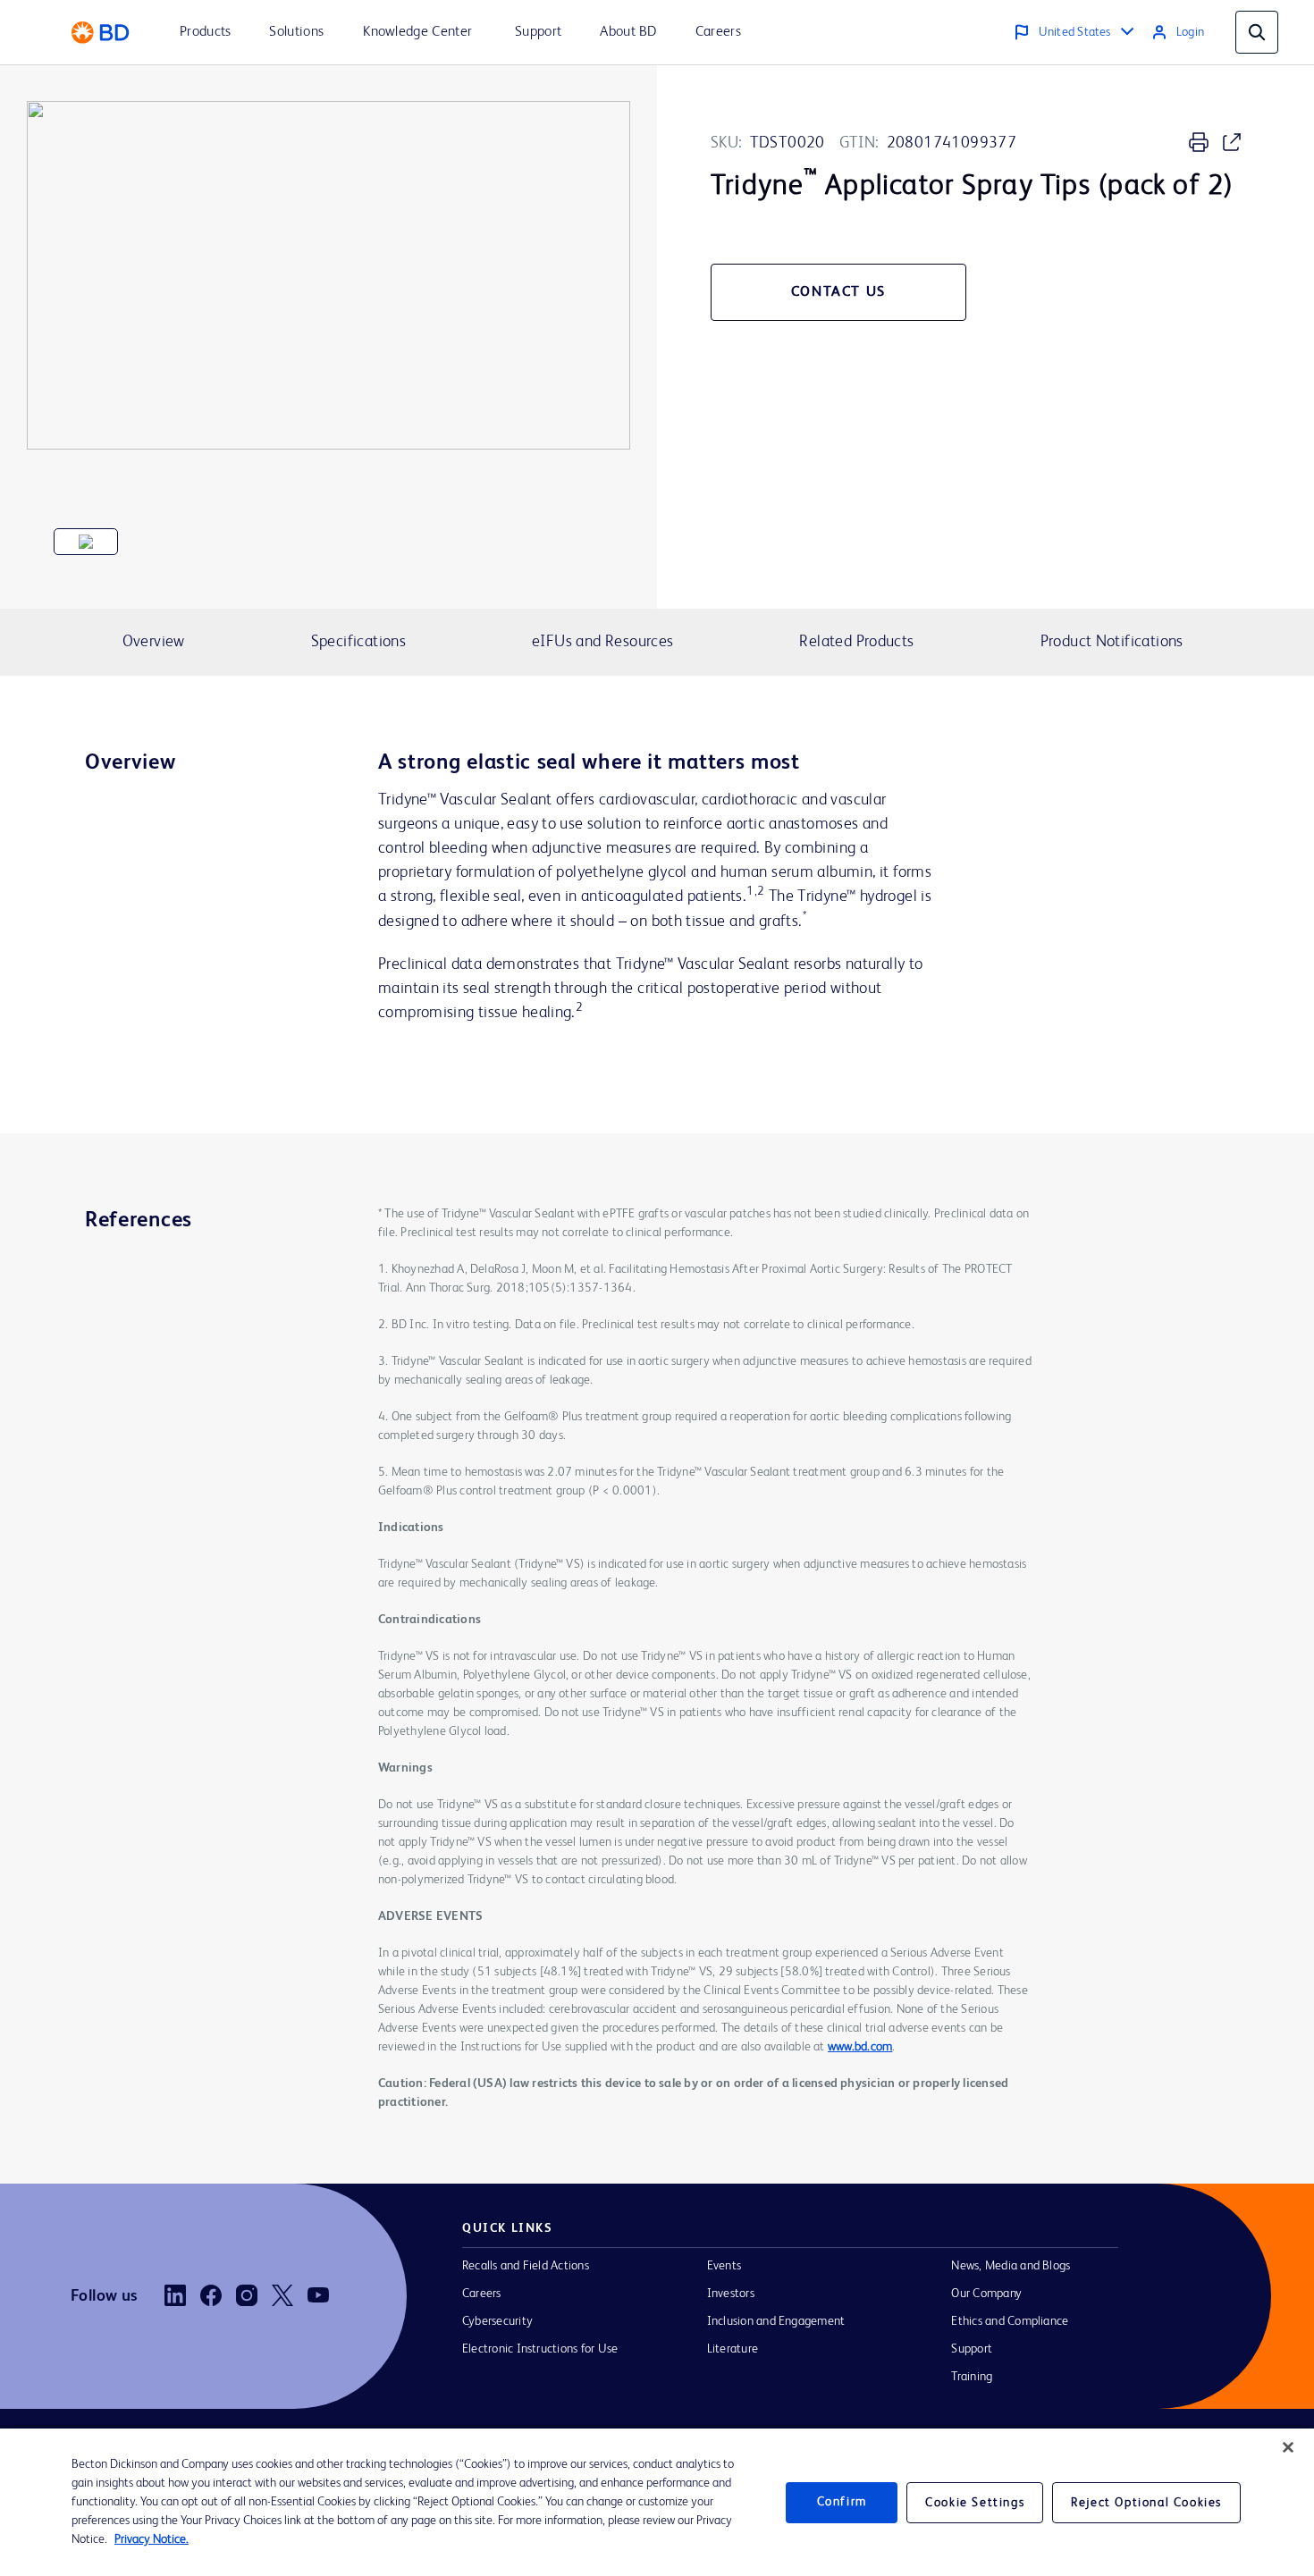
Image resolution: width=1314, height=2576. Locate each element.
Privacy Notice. (152, 2539)
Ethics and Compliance (1010, 2321)
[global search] (1257, 32)
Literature (733, 2349)
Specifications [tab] (358, 642)
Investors (731, 2294)
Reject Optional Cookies (1146, 2503)
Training (972, 2377)
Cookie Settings (975, 2503)
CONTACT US (838, 292)
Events (724, 2266)
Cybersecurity (497, 2321)
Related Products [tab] (856, 642)
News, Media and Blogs (1011, 2266)
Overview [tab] (154, 642)
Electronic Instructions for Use (540, 2349)
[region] (657, 2502)
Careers (482, 2294)
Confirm (842, 2502)
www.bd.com (860, 2047)
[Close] (1288, 2447)
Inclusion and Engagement (776, 2321)
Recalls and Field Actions (526, 2266)
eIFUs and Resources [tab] (602, 642)
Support (972, 2349)
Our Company (986, 2294)
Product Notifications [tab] (1112, 642)
